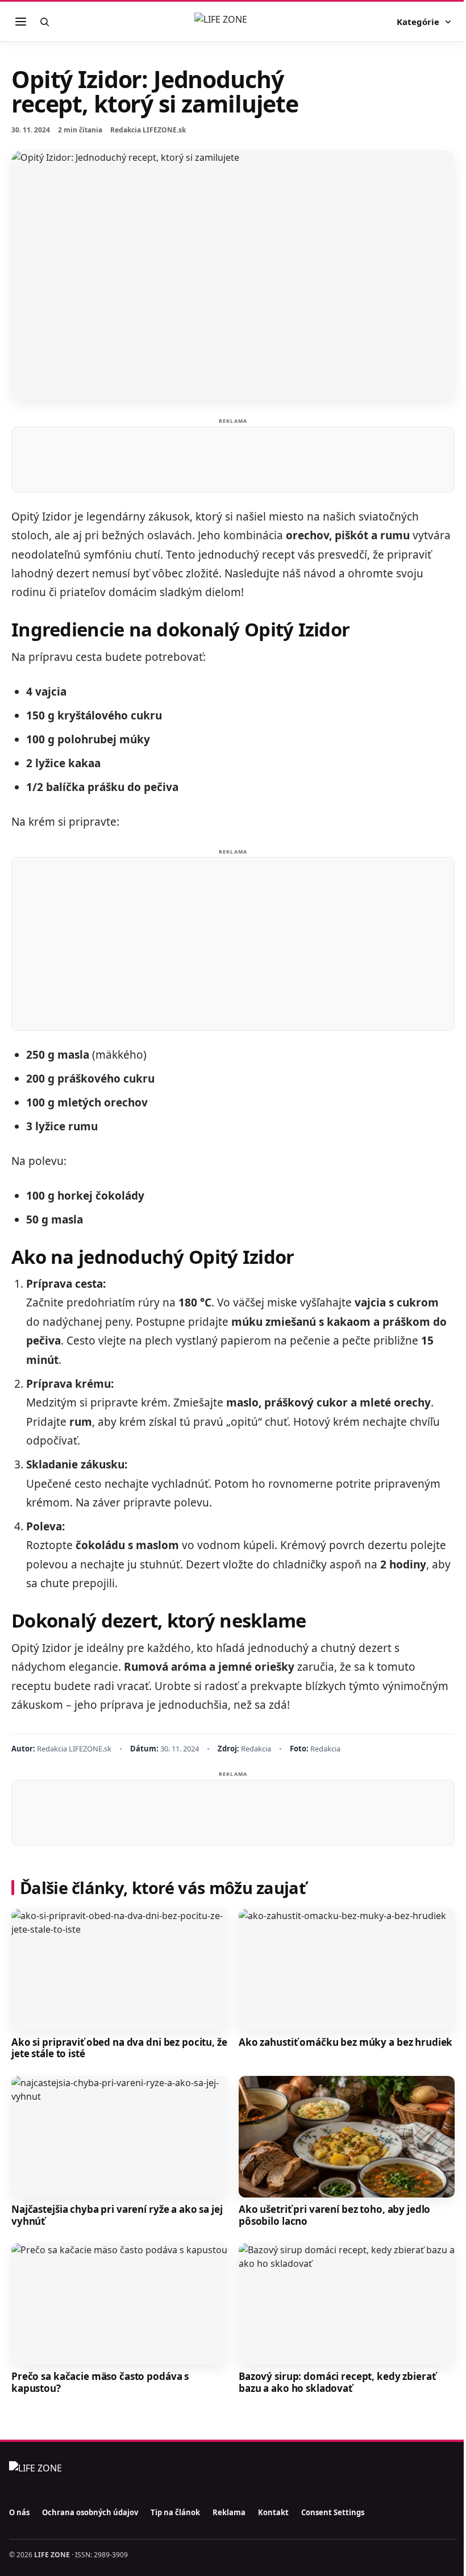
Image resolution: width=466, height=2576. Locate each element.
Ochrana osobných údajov (90, 2512)
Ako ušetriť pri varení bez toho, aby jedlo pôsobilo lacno (334, 2215)
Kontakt (273, 2512)
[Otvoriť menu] (20, 22)
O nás (19, 2512)
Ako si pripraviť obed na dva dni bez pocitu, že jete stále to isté (119, 2048)
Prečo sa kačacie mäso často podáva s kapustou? (100, 2382)
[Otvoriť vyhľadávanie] (44, 22)
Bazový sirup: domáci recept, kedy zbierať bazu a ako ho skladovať (337, 2382)
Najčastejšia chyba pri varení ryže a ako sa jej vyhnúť (117, 2215)
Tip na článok (175, 2512)
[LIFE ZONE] (233, 22)
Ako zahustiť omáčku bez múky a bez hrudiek (346, 2042)
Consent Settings (333, 2512)
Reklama (229, 2512)
